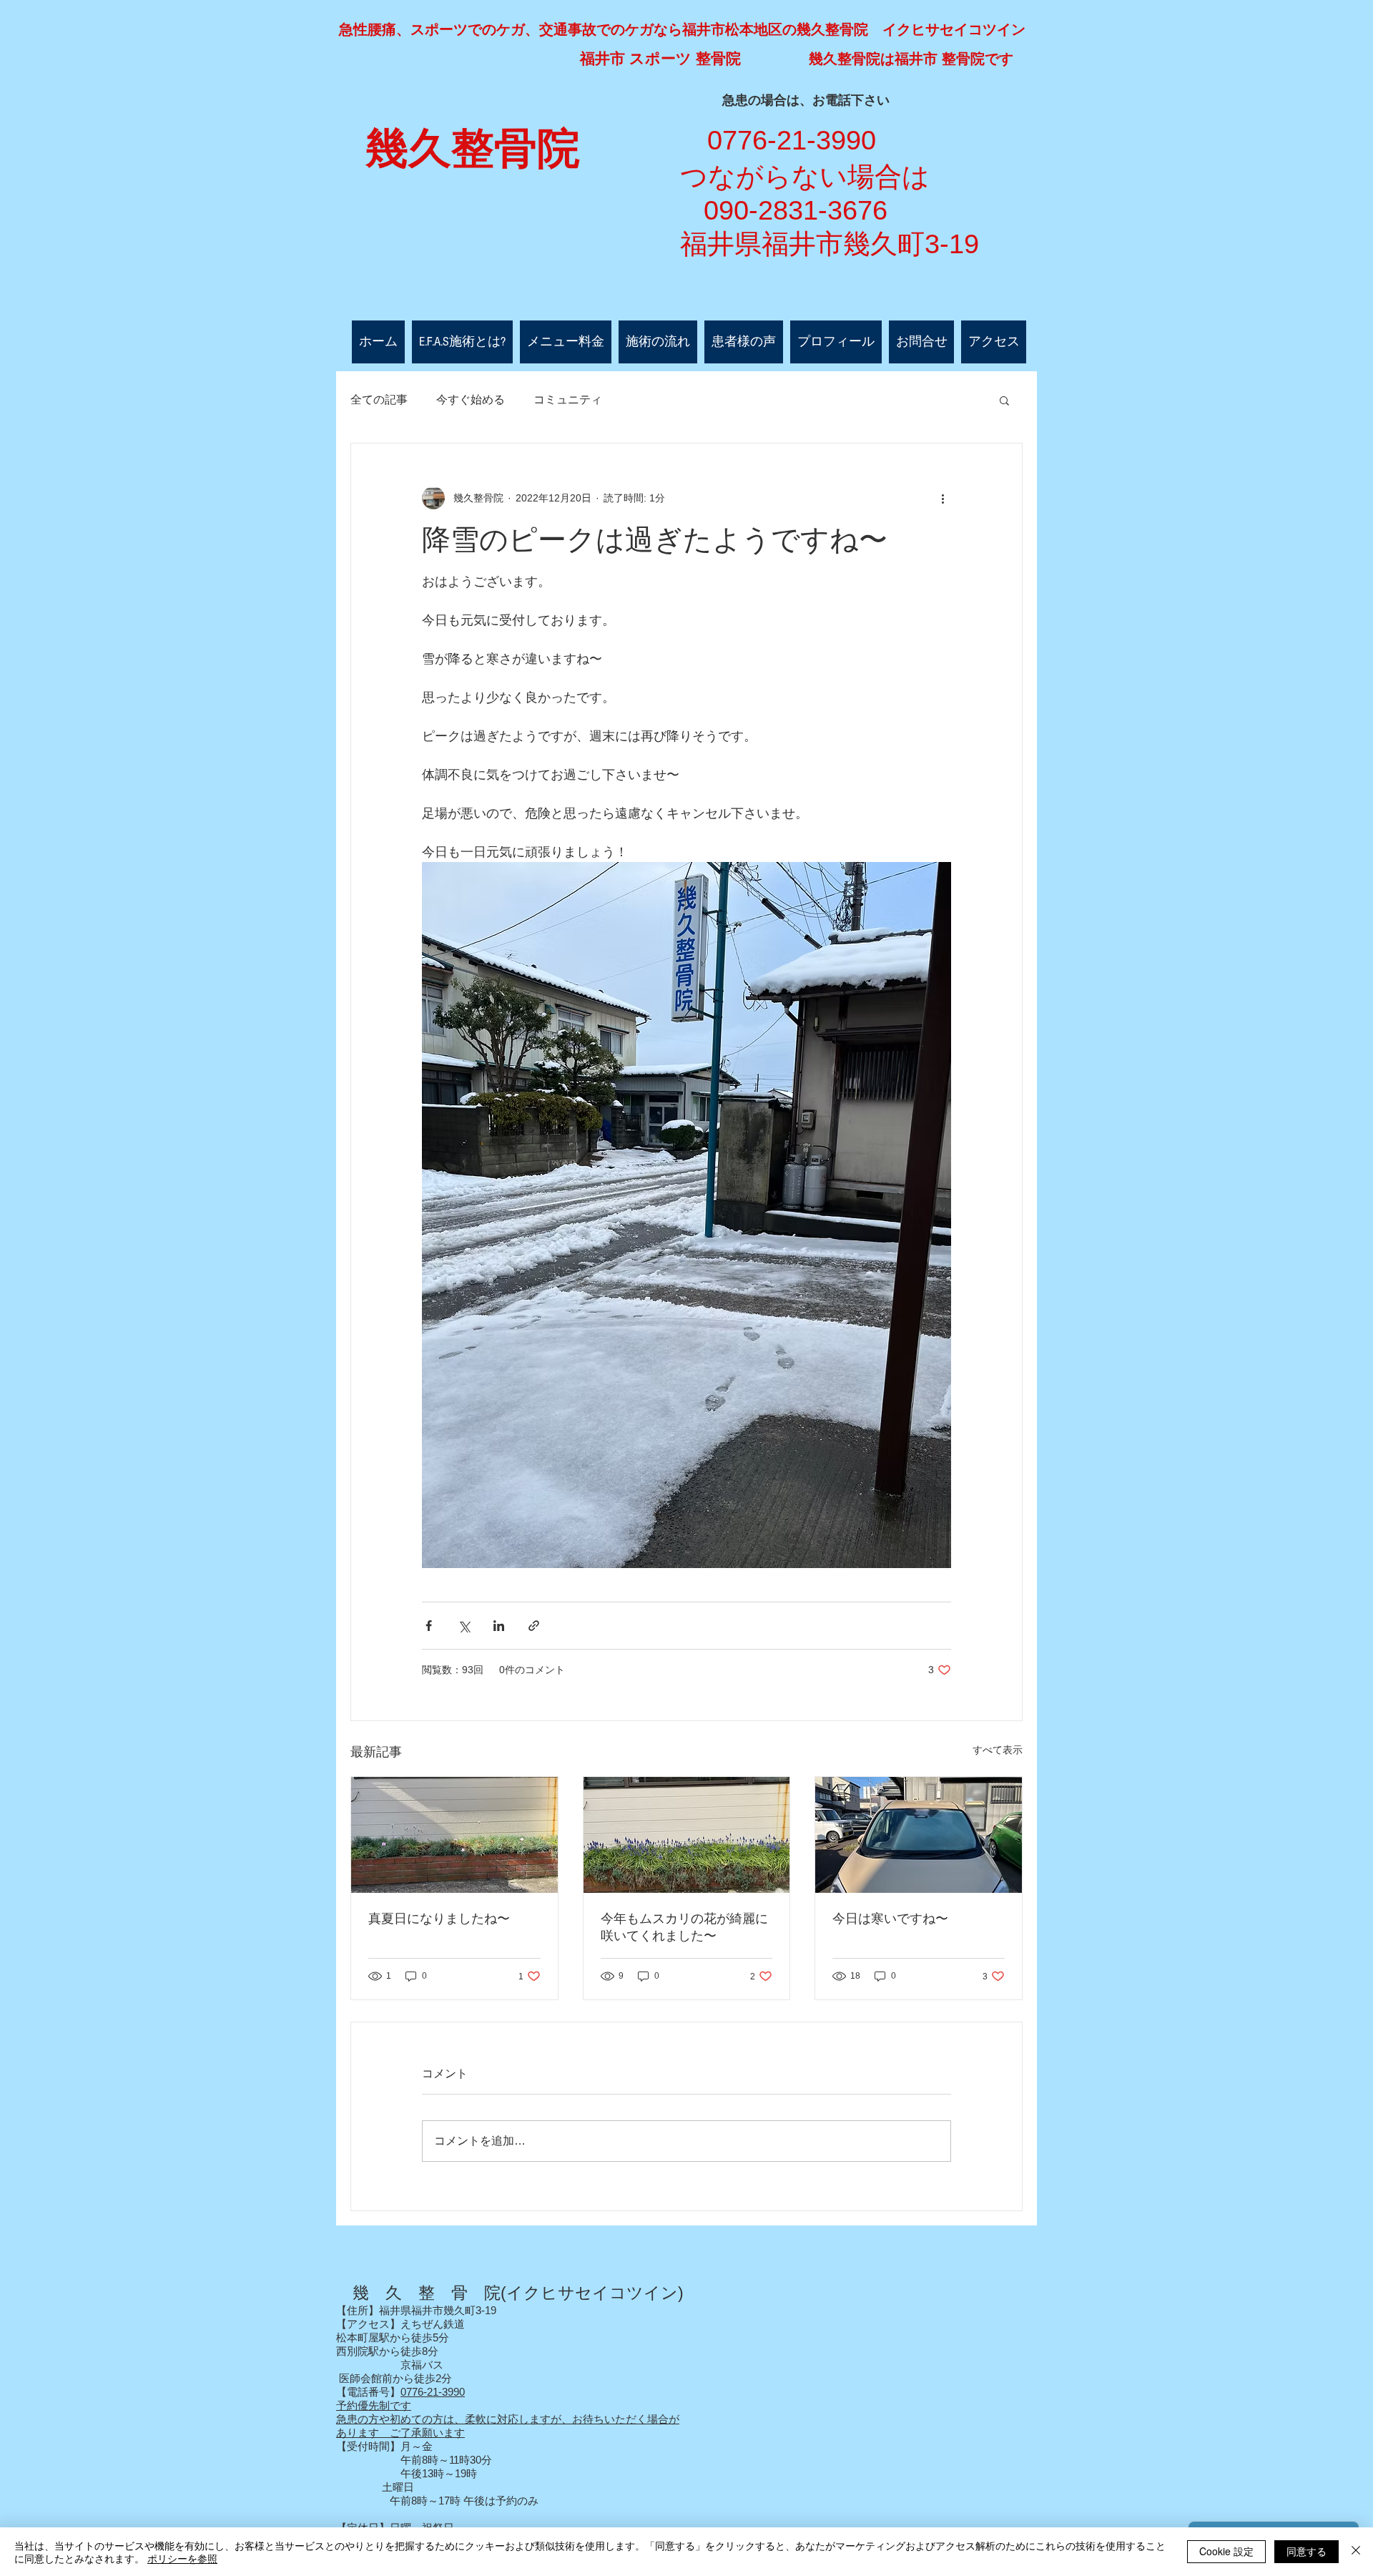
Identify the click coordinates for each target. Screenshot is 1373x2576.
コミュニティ (568, 400)
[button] (1004, 400)
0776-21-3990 (433, 2392)
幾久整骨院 (473, 149)
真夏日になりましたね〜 (439, 1919)
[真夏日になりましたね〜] (454, 1835)
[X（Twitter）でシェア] (464, 1626)
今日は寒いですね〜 (890, 1919)
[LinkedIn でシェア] (499, 1626)
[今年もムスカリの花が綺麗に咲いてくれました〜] (687, 1835)
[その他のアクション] (943, 498)
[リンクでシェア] (534, 1626)
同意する (1306, 2551)
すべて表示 (998, 1750)
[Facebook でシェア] (429, 1626)
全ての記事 (379, 400)
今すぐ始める (471, 400)
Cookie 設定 (1226, 2551)
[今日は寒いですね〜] (919, 1835)
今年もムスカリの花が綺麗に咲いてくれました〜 (684, 1927)
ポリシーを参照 (182, 2558)
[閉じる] (1356, 2552)
